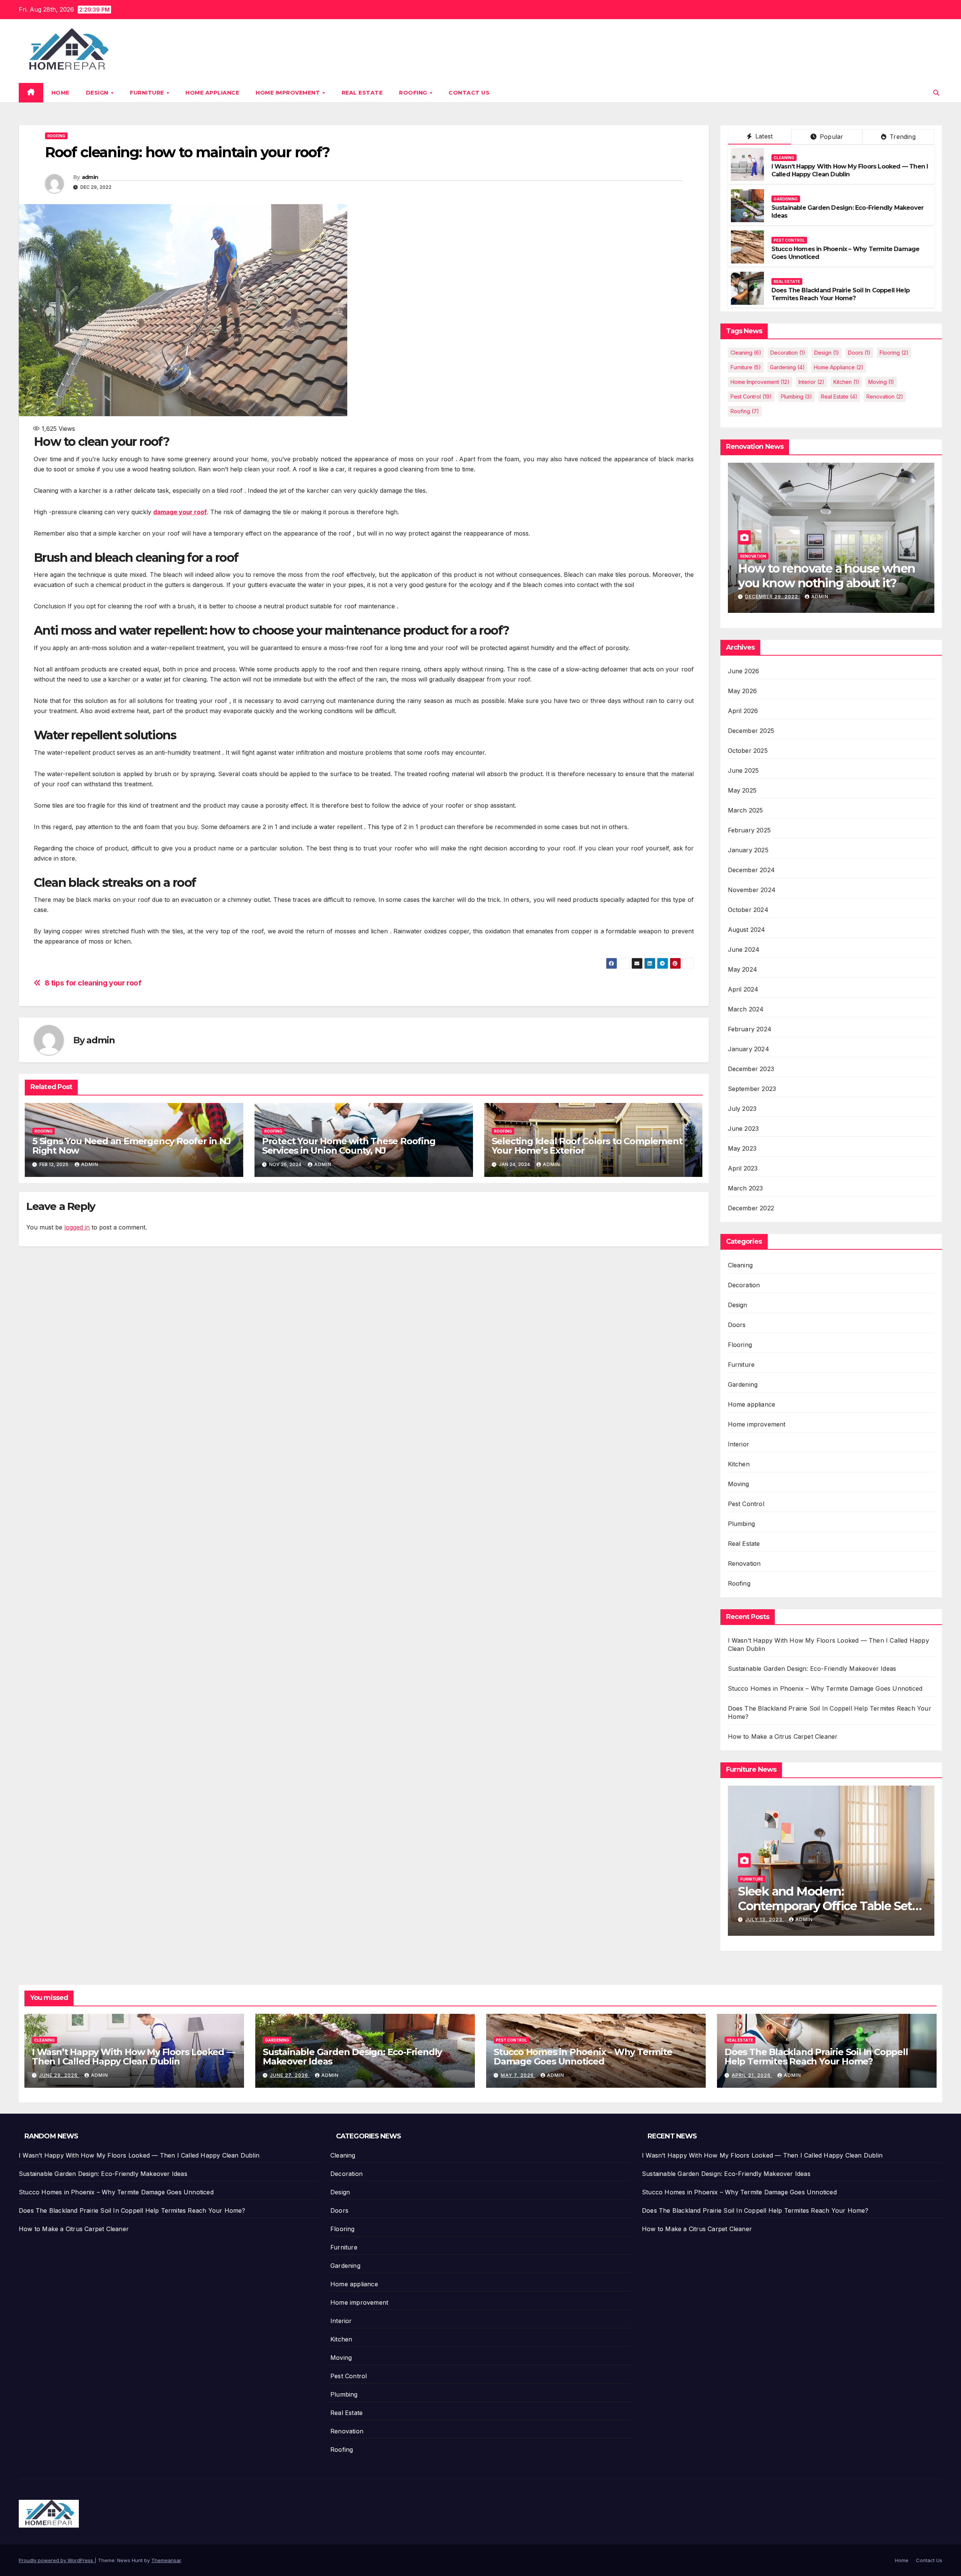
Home (60, 93)
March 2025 (746, 810)
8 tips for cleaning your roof (93, 983)
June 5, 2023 (764, 1919)
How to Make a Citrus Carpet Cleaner (783, 1736)
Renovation (885, 396)
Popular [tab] (831, 137)
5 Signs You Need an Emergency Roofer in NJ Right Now (132, 1146)
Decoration (788, 353)
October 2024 (748, 910)
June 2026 (744, 671)
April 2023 (743, 1168)
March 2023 (746, 1188)
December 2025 (751, 731)
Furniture (148, 93)
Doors (859, 353)
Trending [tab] (902, 137)
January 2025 (748, 850)
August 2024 (747, 930)
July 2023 (742, 1109)
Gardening (786, 199)
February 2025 (749, 830)
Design (98, 93)
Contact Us (469, 93)
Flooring (894, 353)
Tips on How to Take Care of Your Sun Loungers (818, 1898)
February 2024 (750, 1029)
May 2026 (743, 691)
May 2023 (742, 1148)
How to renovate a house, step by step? (824, 576)
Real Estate (362, 93)
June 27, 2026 (290, 2075)
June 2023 (743, 1129)
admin (90, 177)
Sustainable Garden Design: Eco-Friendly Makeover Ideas (812, 1669)
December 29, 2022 (772, 597)
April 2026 (743, 711)
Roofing (414, 93)
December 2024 (752, 870)
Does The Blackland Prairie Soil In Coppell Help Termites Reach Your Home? (840, 294)
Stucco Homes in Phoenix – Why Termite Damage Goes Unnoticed (825, 1688)
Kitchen (846, 382)
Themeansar (166, 2560)
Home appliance (212, 93)
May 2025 (742, 790)
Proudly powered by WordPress (57, 2560)
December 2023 (751, 1069)
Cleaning (784, 158)
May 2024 (743, 969)
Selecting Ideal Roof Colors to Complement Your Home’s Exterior (587, 1146)
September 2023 (752, 1089)
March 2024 (746, 1009)
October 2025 (748, 751)
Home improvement (289, 93)
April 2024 (743, 989)
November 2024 (752, 890)
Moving (881, 382)
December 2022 (751, 1208)
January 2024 (749, 1049)
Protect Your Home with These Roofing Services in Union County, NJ (349, 1146)
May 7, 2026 (518, 2075)
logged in (77, 1227)
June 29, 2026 (59, 2075)
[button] (936, 93)
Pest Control (789, 240)
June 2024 (744, 949)
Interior (811, 382)
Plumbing (796, 396)
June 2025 (743, 770)
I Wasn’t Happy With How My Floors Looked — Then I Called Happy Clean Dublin (850, 170)
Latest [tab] (763, 136)
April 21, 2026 (752, 2075)
